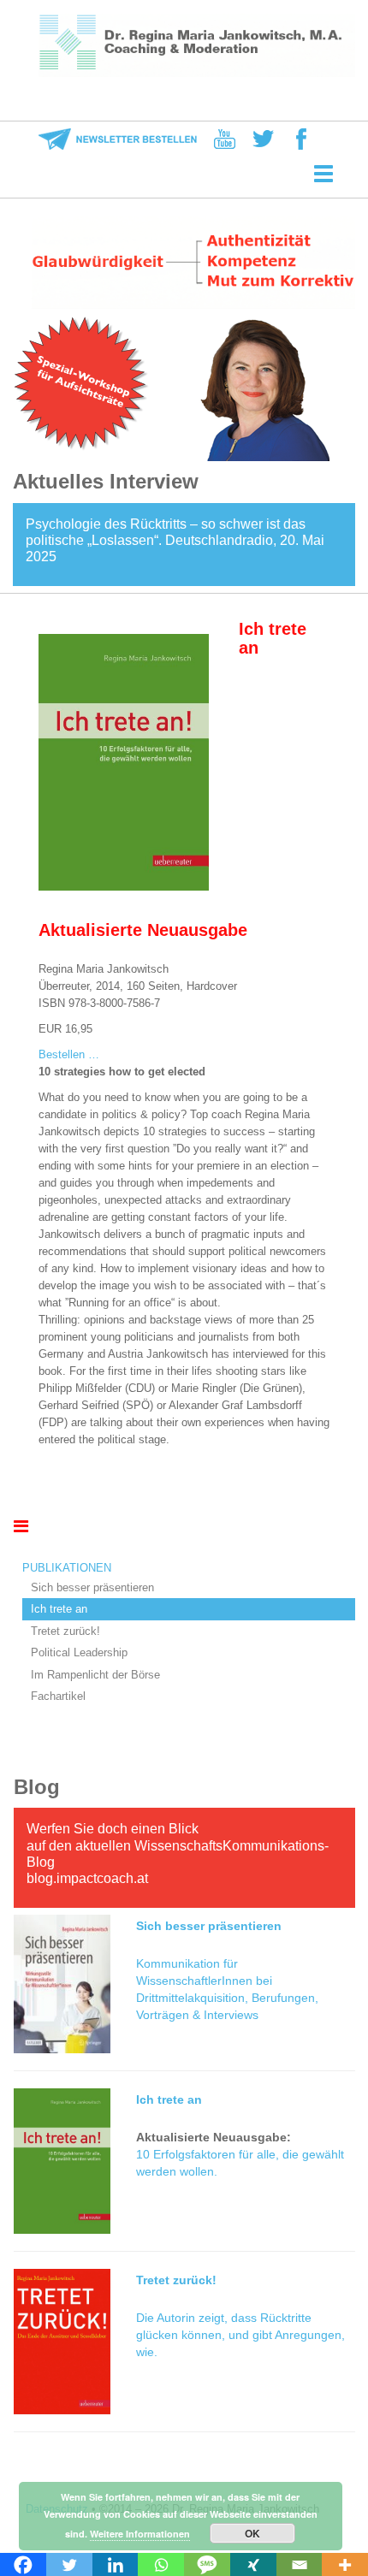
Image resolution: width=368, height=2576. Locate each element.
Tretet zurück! (65, 1631)
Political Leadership (79, 1652)
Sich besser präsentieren (92, 1587)
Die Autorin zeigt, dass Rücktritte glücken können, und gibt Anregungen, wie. (240, 2335)
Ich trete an (59, 1609)
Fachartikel (58, 1696)
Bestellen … (69, 1054)
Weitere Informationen (140, 2534)
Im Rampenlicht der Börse (95, 1675)
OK (252, 2533)
